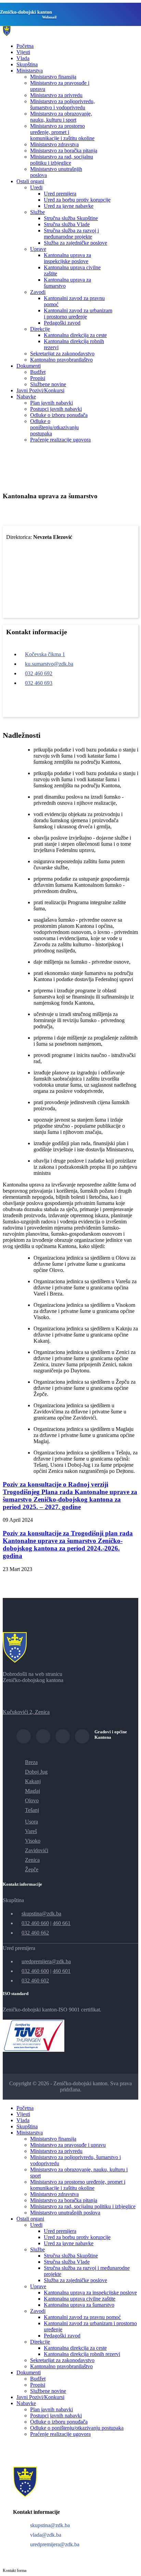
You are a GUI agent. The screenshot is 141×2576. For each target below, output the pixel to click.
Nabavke (26, 397)
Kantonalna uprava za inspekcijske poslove (67, 258)
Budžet (38, 372)
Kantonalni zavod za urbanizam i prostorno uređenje (78, 314)
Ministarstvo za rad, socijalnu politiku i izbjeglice (62, 160)
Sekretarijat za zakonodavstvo (62, 354)
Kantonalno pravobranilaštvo (61, 360)
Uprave (38, 249)
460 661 (62, 1923)
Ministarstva (30, 71)
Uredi (36, 187)
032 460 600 (35, 1971)
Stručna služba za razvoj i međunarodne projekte (71, 234)
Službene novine (48, 384)
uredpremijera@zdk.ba (46, 1961)
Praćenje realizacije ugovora (60, 440)
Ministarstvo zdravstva (54, 144)
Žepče (32, 1869)
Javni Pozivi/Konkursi (40, 390)
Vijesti (23, 52)
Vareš (31, 1831)
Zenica (32, 1860)
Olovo (32, 1800)
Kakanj (33, 1781)
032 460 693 (39, 683)
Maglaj (33, 1791)
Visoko (33, 1841)
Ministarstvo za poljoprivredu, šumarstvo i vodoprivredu (62, 104)
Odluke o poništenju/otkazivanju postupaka (54, 427)
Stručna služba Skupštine (71, 218)
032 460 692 (39, 673)
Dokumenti (29, 366)
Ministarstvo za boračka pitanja (64, 151)
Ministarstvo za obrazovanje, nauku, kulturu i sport (61, 117)
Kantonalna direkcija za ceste (75, 335)
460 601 (62, 1971)
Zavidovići (37, 1850)
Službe (37, 212)
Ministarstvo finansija (53, 77)
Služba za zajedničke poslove (75, 243)
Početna (25, 46)
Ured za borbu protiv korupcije (77, 200)
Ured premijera (60, 194)
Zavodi (38, 292)
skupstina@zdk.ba (41, 1914)
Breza (31, 1762)
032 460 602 (35, 1981)
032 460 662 (35, 1933)
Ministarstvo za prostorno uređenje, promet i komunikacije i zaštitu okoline (62, 132)
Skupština (27, 64)
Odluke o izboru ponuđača (59, 415)
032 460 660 (35, 1923)
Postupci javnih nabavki (56, 409)
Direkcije (40, 329)
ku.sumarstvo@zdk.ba (49, 664)
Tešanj (32, 1810)
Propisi (38, 378)
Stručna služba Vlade (67, 224)
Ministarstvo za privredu (56, 95)
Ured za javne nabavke (69, 206)
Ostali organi (30, 181)
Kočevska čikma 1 (45, 654)
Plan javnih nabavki (52, 403)
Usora (31, 1822)
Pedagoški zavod (62, 323)
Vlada (23, 58)
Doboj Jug (36, 1772)
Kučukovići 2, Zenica (26, 1712)
